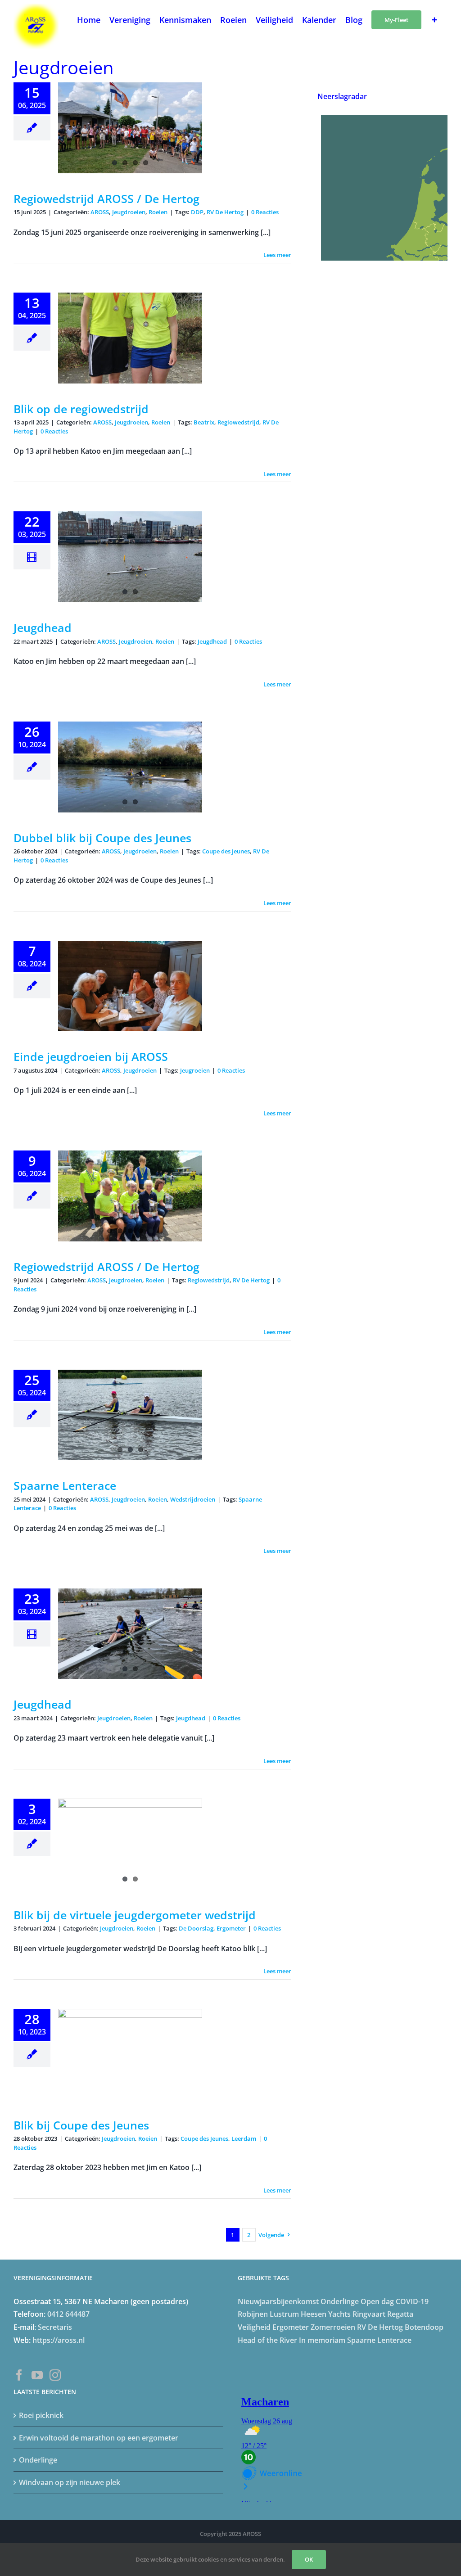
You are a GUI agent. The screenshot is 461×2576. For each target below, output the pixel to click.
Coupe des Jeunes (226, 851)
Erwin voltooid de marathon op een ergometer (99, 2438)
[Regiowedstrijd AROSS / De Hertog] (130, 1196)
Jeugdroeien (129, 212)
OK (309, 2559)
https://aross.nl (59, 2340)
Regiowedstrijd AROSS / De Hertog (106, 199)
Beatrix (204, 422)
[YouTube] (37, 2375)
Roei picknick (41, 2415)
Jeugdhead (43, 627)
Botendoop (424, 2327)
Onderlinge (340, 2301)
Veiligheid (254, 2327)
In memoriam (322, 2340)
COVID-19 (412, 2301)
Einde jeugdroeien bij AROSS (91, 1056)
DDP (197, 212)
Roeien (158, 212)
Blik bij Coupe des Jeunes (81, 2125)
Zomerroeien (333, 2327)
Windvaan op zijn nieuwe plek (70, 2482)
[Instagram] (55, 2375)
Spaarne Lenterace (65, 1485)
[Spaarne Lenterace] (130, 1415)
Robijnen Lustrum (268, 2314)
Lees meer (277, 255)
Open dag (377, 2301)
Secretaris (55, 2327)
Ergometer (231, 1928)
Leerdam (244, 2138)
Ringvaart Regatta (383, 2314)
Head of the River (267, 2340)
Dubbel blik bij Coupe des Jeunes (102, 838)
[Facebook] (19, 2375)
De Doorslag (196, 1928)
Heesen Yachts (326, 2314)
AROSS (100, 212)
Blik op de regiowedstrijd (81, 409)
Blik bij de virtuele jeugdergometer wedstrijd (135, 1915)
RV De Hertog (225, 212)
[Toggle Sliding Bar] (434, 19)
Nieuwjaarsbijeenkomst (278, 2301)
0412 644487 (68, 2314)
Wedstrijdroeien (193, 1499)
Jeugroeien (195, 1070)
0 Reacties (265, 212)
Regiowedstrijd (238, 422)
